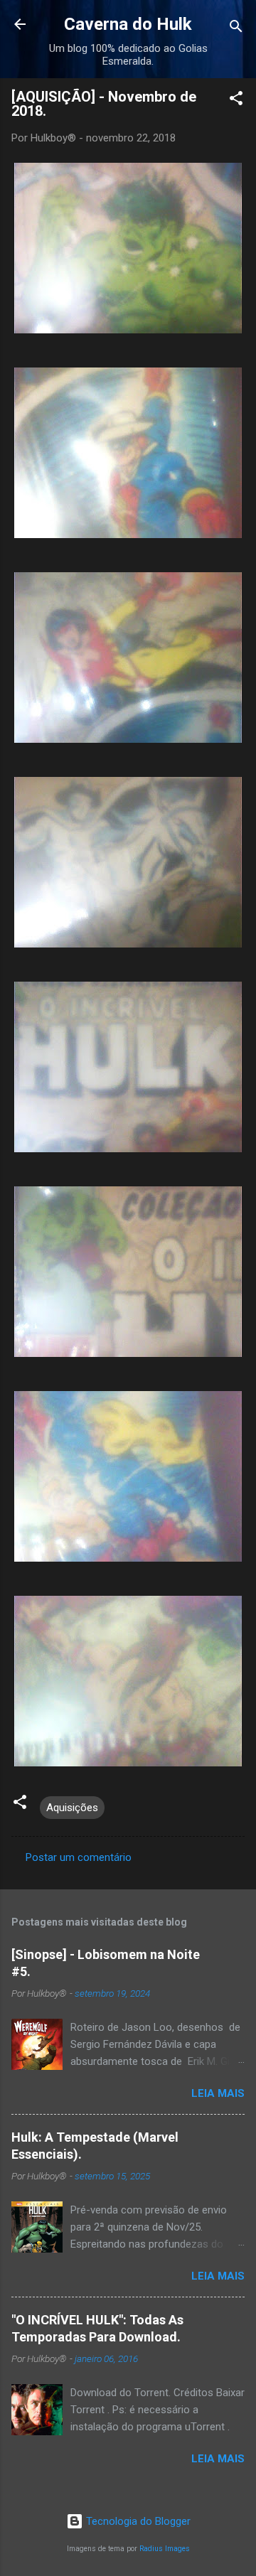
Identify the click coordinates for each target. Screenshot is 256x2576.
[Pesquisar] (236, 29)
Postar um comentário (79, 1857)
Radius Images (165, 2549)
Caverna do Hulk (128, 24)
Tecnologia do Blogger (137, 2521)
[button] (236, 101)
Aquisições (72, 1808)
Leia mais (218, 2093)
